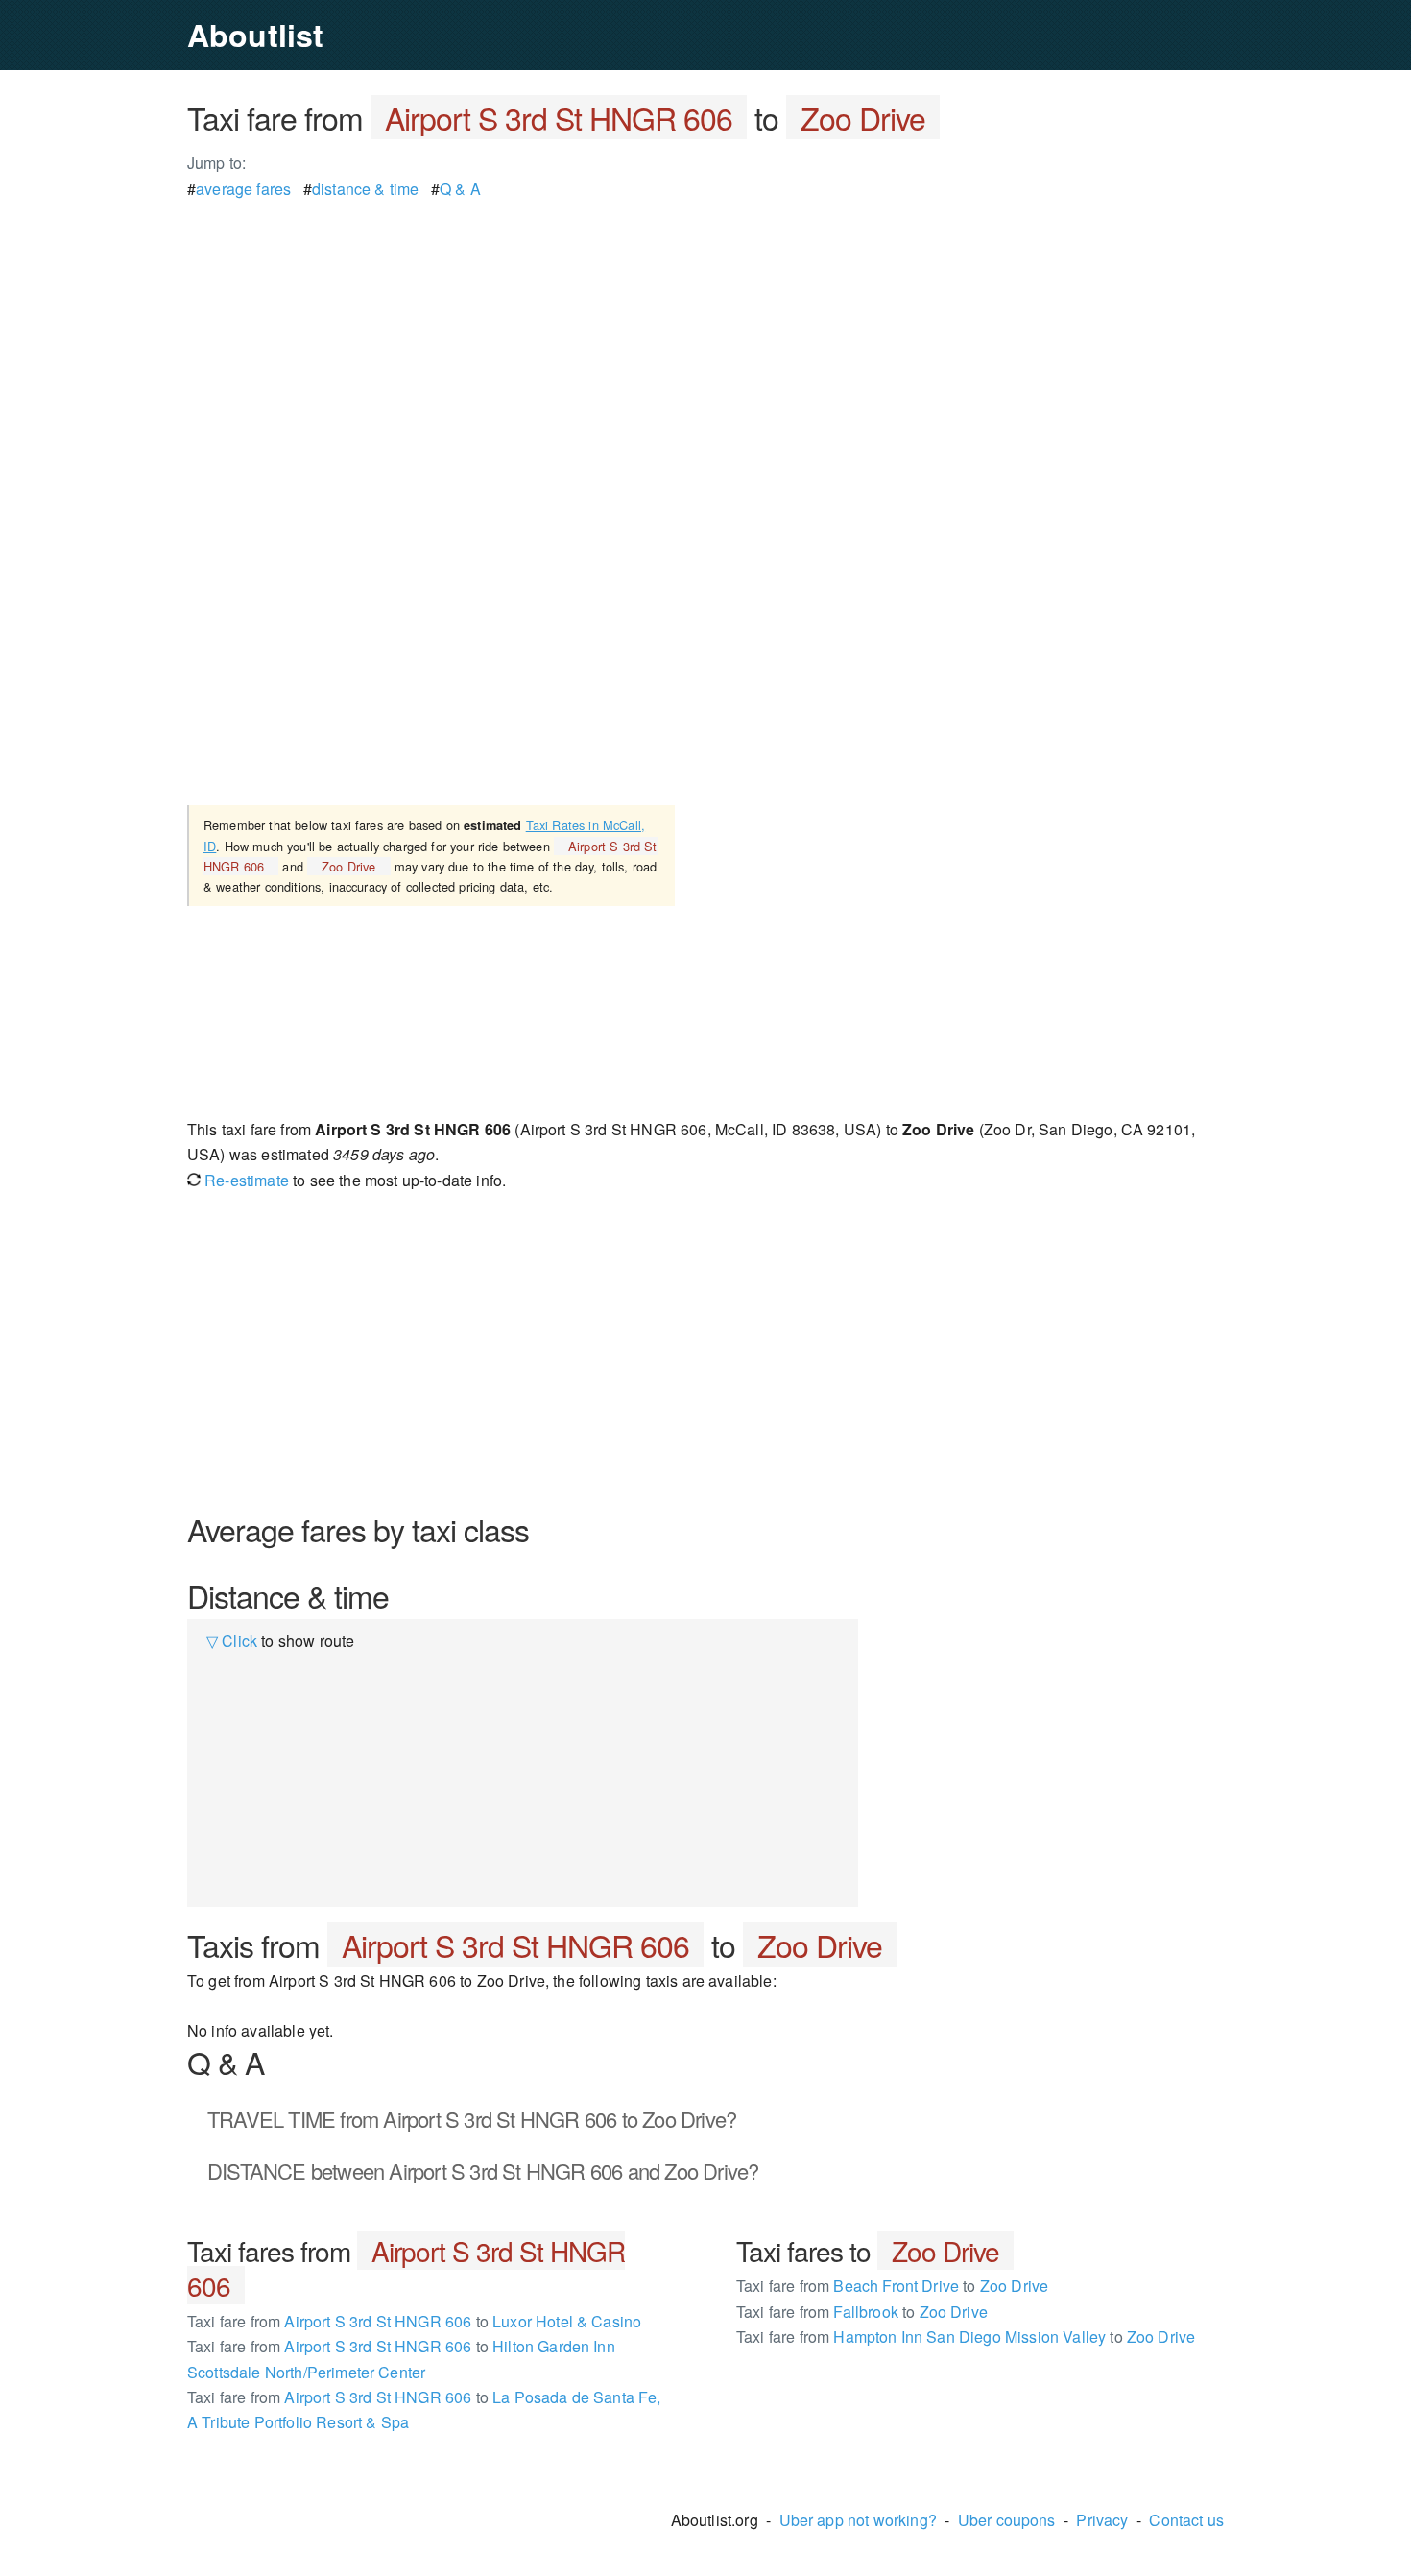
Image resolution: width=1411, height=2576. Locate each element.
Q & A (460, 189)
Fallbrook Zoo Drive (862, 2312)
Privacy (1102, 2520)
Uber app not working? (858, 2520)
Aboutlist (255, 35)
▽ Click (232, 1641)
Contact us (1186, 2520)
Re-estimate (245, 1180)
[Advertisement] (705, 336)
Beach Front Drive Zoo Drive (892, 2286)
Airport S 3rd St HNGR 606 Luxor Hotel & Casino (414, 2321)
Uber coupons (1007, 2520)
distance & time (365, 189)
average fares (243, 189)
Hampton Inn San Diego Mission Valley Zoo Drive (966, 2337)
